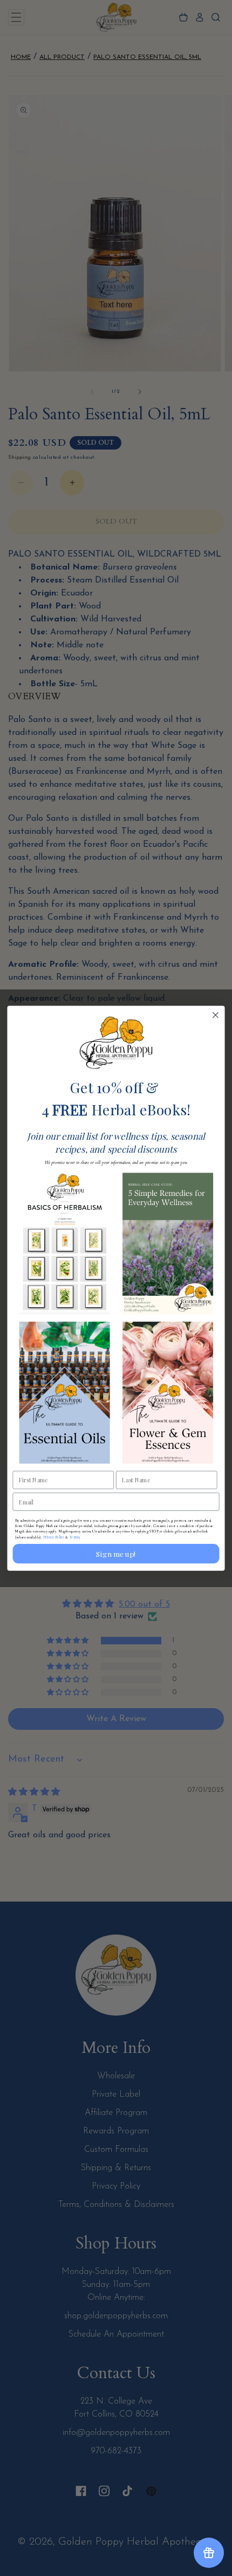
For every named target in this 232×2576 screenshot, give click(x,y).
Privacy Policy (54, 1537)
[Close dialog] (216, 1015)
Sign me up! (116, 1553)
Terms (74, 1537)
